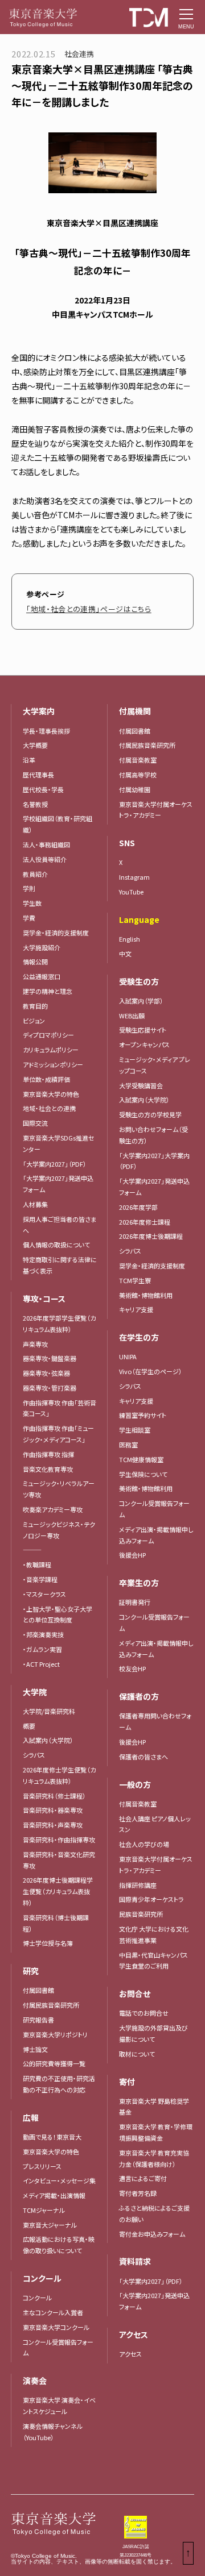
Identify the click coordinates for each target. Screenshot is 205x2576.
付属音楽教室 (138, 760)
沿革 (29, 760)
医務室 (128, 1445)
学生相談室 (135, 1430)
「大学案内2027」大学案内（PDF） (154, 1161)
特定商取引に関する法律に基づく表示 (60, 1265)
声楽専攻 (35, 1344)
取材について (137, 2054)
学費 (29, 918)
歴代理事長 (38, 775)
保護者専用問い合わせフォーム (155, 1721)
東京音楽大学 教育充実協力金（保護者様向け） (154, 2158)
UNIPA (128, 1356)
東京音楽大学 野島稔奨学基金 (154, 2107)
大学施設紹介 (42, 947)
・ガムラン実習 (42, 1649)
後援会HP (132, 1555)
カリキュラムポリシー (51, 1050)
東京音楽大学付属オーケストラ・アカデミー (156, 810)
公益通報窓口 (42, 976)
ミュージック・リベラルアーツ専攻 (59, 1489)
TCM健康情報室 (141, 1459)
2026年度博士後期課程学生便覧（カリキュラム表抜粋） (58, 1891)
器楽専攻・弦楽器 (50, 1373)
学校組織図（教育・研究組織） (58, 824)
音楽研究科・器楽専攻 (53, 1810)
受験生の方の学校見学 (150, 1114)
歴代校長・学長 (43, 789)
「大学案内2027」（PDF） (55, 1164)
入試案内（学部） (141, 1001)
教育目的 (35, 1006)
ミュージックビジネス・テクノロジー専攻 (59, 1530)
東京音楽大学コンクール (56, 2327)
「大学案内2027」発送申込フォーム (58, 1184)
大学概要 (35, 745)
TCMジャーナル (44, 2210)
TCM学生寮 (135, 1280)
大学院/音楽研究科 (49, 1711)
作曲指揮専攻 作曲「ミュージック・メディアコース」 (58, 1434)
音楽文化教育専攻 (48, 1469)
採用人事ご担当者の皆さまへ (60, 1225)
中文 (125, 954)
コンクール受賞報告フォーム (58, 2348)
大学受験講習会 (141, 1085)
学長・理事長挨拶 (46, 731)
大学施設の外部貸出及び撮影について (153, 2033)
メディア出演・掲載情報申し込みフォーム (156, 1535)
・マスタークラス (44, 1594)
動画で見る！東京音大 (52, 2137)
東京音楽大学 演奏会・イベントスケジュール (59, 2406)
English (130, 939)
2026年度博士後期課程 (151, 1236)
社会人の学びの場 (144, 1844)
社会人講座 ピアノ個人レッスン (155, 1824)
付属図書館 (38, 1990)
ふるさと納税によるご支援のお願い (154, 2213)
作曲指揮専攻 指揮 (48, 1454)
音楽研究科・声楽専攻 (53, 1825)
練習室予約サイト (143, 1415)
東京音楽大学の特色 (51, 1094)
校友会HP (132, 1668)
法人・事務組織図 (46, 844)
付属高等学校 (138, 775)
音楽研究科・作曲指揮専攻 (59, 1840)
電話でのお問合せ (144, 2013)
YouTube (131, 892)
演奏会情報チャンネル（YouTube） (53, 2432)
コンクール (37, 2298)
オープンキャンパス (144, 1044)
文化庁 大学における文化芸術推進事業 (154, 1934)
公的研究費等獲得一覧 (54, 2063)
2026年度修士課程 (145, 1222)
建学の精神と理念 (48, 991)
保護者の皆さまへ (143, 1757)
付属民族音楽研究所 (51, 2005)
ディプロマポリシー (48, 1035)
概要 (29, 1726)
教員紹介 (35, 874)
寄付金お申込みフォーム (152, 2234)
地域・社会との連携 (49, 1108)
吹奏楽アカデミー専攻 (53, 1509)
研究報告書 (38, 2020)
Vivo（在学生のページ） (151, 1371)
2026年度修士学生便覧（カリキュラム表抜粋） (59, 1775)
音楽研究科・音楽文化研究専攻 (59, 1860)
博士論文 (35, 2049)
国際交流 (35, 1123)
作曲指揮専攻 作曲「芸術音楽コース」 (60, 1408)
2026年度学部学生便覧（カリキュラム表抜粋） (59, 1324)
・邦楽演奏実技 (43, 1634)
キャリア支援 (136, 1309)
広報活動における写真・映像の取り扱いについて (59, 2245)
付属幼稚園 (135, 789)
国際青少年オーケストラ (151, 1899)
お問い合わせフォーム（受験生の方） (153, 1135)
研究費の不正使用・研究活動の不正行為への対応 (59, 2084)
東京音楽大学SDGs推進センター (58, 1143)
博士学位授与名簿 (48, 1943)
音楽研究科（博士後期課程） (56, 1923)
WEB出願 (132, 1016)
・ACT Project (41, 1664)
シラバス (34, 1755)
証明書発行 (135, 1602)
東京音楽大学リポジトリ (55, 2034)
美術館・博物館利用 (146, 1295)
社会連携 (79, 54)
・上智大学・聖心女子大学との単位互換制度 (58, 1614)
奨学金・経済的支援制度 (56, 933)
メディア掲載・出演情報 (54, 2195)
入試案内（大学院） (48, 1740)
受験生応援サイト (143, 1030)
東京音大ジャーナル (50, 2225)
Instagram (134, 877)
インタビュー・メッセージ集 (62, 2180)
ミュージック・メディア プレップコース (155, 1065)
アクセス (130, 2354)
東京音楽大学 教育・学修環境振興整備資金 (156, 2132)
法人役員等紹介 (45, 859)
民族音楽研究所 (141, 1914)
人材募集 (35, 1204)
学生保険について (143, 1474)
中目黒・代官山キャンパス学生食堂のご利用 (153, 1961)
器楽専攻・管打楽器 (53, 1388)
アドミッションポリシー (53, 1064)
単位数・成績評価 (46, 1079)
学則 (29, 888)
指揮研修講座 (138, 1885)
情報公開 (35, 962)
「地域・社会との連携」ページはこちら (89, 609)
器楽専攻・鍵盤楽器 (53, 1358)
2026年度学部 (138, 1207)
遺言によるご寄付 (143, 2178)
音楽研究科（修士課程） (54, 1796)
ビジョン (34, 1021)
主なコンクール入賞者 (53, 2312)
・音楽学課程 (40, 1579)
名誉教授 (35, 804)
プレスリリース (42, 2166)
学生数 (32, 903)
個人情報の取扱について (56, 1245)
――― (32, 1550)
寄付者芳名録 (138, 2193)
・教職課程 (37, 1564)
